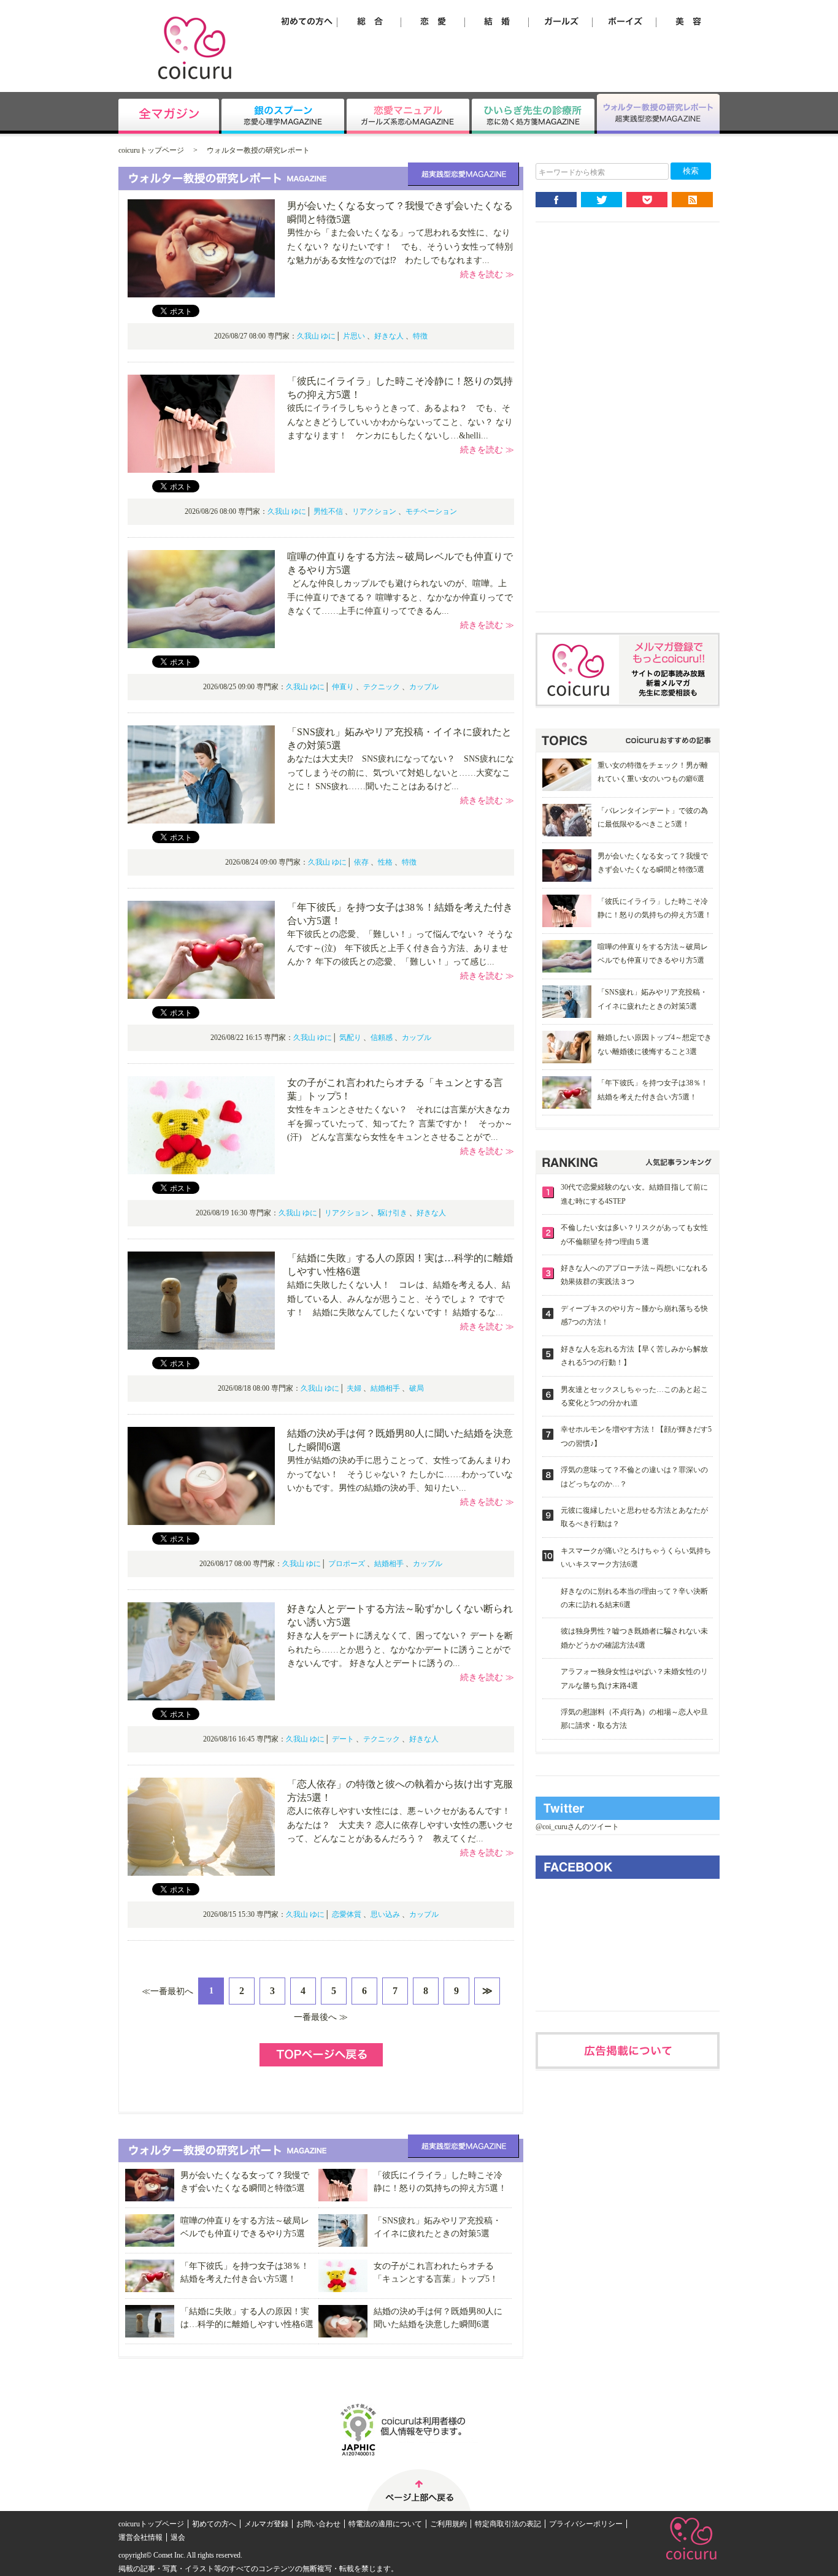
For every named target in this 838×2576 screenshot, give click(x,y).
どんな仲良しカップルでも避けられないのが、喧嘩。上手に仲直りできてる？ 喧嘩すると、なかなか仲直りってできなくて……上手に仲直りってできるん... (400, 597)
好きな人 (389, 336)
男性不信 (328, 511)
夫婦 (354, 1388)
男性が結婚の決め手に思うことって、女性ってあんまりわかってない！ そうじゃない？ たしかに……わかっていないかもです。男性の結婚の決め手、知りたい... (400, 1474)
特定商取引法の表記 (508, 2524)
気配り (350, 1038)
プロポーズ (347, 1564)
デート (343, 1739)
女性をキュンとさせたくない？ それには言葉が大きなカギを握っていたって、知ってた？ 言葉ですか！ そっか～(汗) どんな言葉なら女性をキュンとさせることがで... (400, 1123)
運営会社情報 (140, 2537)
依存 (361, 862)
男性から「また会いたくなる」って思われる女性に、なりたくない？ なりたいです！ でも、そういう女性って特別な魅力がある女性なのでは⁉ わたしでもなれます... (400, 247)
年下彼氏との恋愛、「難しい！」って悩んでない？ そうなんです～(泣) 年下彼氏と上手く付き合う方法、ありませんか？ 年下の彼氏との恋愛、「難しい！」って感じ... (400, 948)
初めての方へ (214, 2524)
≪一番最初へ (167, 1991)
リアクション (374, 511)
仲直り (343, 687)
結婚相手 (385, 1388)
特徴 (420, 336)
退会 (178, 2537)
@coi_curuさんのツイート (577, 1827)
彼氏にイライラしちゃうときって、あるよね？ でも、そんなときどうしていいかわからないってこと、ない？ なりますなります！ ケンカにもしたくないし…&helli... (400, 422)
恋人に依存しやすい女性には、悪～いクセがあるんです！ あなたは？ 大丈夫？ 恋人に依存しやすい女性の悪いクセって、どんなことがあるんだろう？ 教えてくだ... (403, 1825)
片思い (354, 336)
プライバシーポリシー (586, 2524)
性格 (385, 862)
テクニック (382, 687)
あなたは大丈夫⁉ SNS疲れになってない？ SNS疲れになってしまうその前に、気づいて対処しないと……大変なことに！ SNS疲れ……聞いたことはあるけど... (401, 773)
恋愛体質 (347, 1914)
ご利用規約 (448, 2524)
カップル (424, 687)
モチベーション (431, 511)
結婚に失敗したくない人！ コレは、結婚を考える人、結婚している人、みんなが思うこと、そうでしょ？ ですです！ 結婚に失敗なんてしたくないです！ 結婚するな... (399, 1299)
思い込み (385, 1914)
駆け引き (393, 1213)
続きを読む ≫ (487, 274)
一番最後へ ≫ (321, 2017)
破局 (417, 1388)
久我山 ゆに (316, 336)
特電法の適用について (385, 2524)
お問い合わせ (318, 2524)
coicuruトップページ (151, 150)
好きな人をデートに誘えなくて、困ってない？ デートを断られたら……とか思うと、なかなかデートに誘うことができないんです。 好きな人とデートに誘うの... (400, 1649)
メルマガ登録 (266, 2524)
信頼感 (382, 1038)
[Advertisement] (628, 427)
